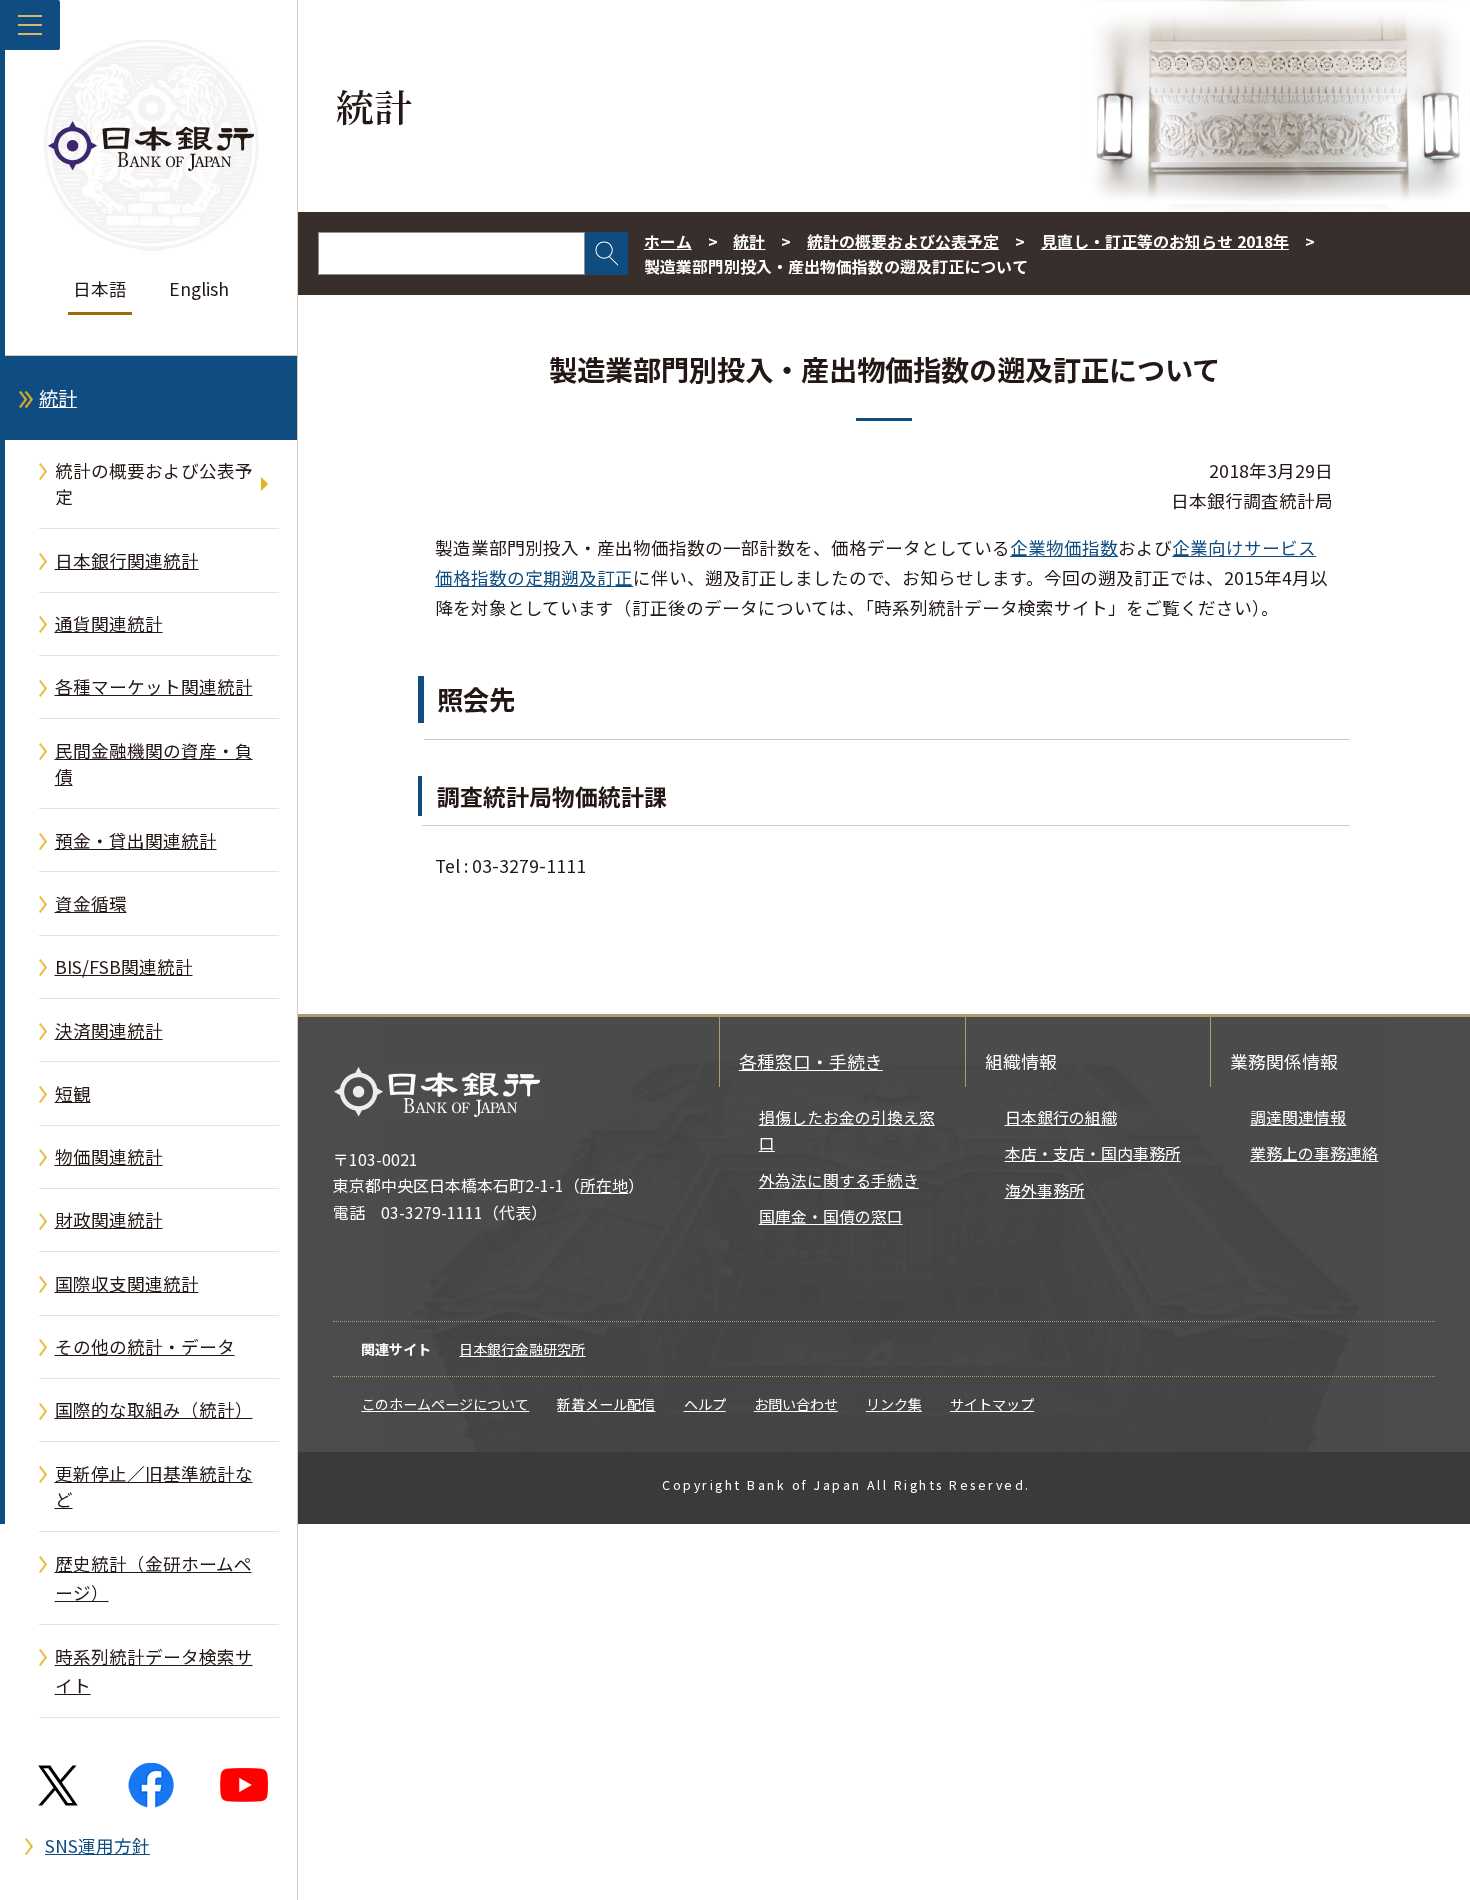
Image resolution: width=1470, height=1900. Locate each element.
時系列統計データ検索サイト (154, 1671)
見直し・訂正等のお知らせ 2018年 (1165, 241)
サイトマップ (992, 1404)
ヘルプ (705, 1404)
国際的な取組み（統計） (154, 1409)
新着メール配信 (606, 1404)
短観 (73, 1093)
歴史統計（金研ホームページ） (153, 1578)
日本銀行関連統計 (127, 560)
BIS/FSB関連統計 (124, 966)
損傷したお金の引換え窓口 (847, 1130)
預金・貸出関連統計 (136, 840)
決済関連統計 (109, 1030)
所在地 (604, 1185)
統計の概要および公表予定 (154, 483)
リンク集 (894, 1404)
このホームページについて (445, 1404)
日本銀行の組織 (1061, 1117)
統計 (58, 398)
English (199, 288)
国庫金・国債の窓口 (831, 1216)
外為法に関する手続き (839, 1180)
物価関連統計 (109, 1156)
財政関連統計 (109, 1219)
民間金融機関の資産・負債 (154, 763)
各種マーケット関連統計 (154, 686)
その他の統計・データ (145, 1346)
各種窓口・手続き (811, 1061)
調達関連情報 (1298, 1117)
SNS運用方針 (97, 1845)
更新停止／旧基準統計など (154, 1486)
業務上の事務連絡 (1314, 1153)
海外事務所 (1045, 1190)
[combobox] (451, 253)
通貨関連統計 (109, 623)
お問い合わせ (796, 1404)
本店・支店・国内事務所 (1093, 1153)
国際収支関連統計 (127, 1283)
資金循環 (91, 903)
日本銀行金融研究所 (522, 1349)
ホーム (668, 241)
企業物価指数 (1064, 547)
